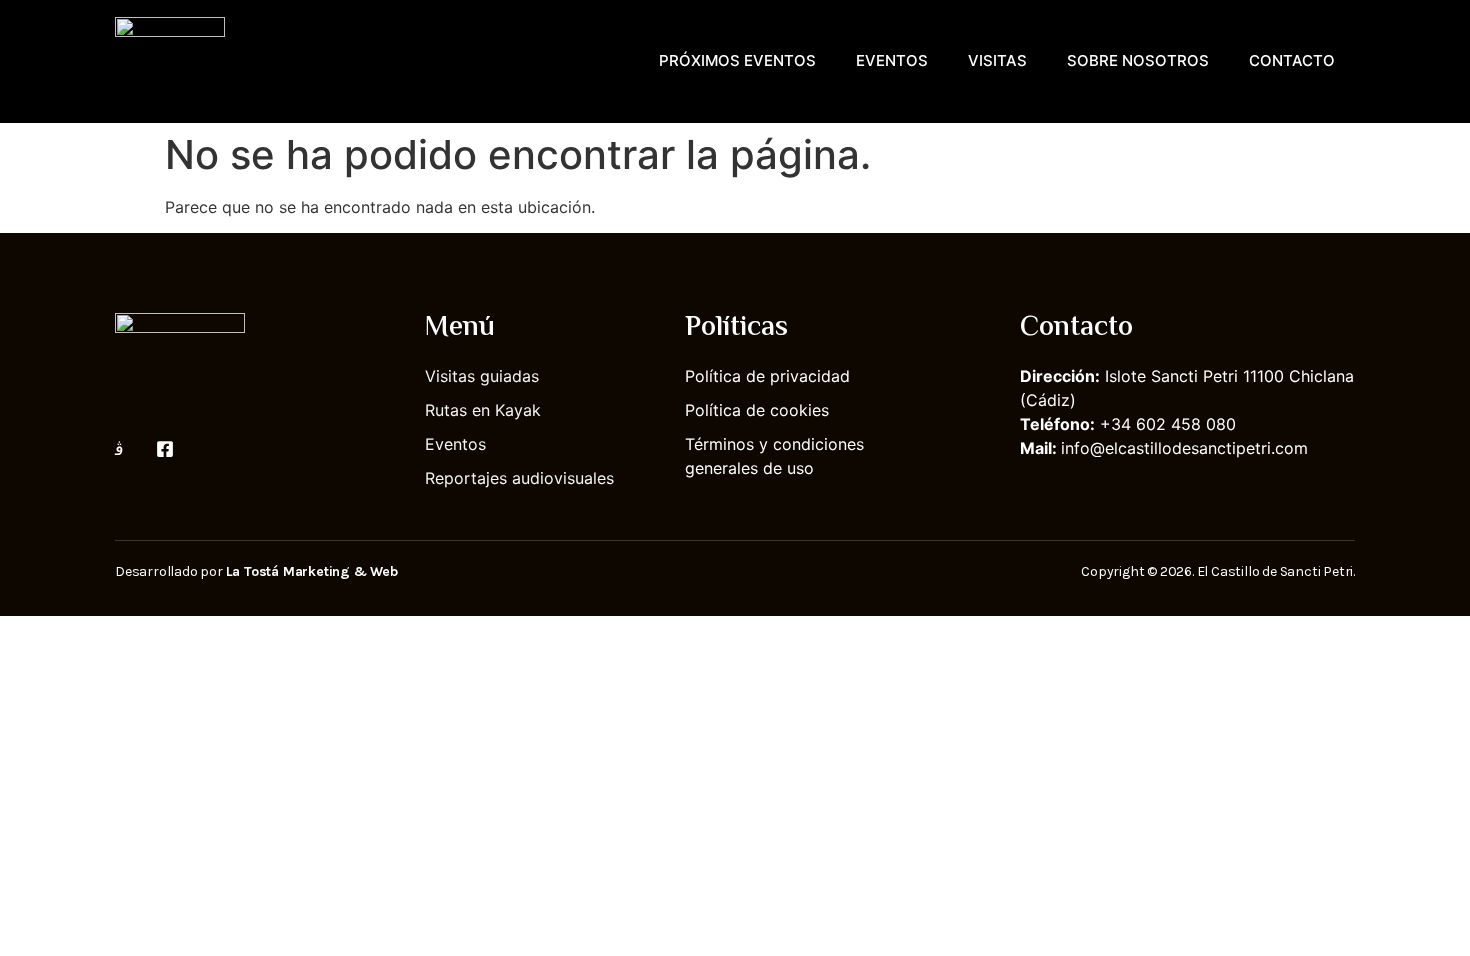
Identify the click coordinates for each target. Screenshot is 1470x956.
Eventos (892, 60)
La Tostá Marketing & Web (312, 571)
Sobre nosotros (1138, 60)
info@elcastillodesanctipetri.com (1184, 448)
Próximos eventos (737, 60)
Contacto (1292, 60)
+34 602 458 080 (1168, 424)
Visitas (997, 60)
